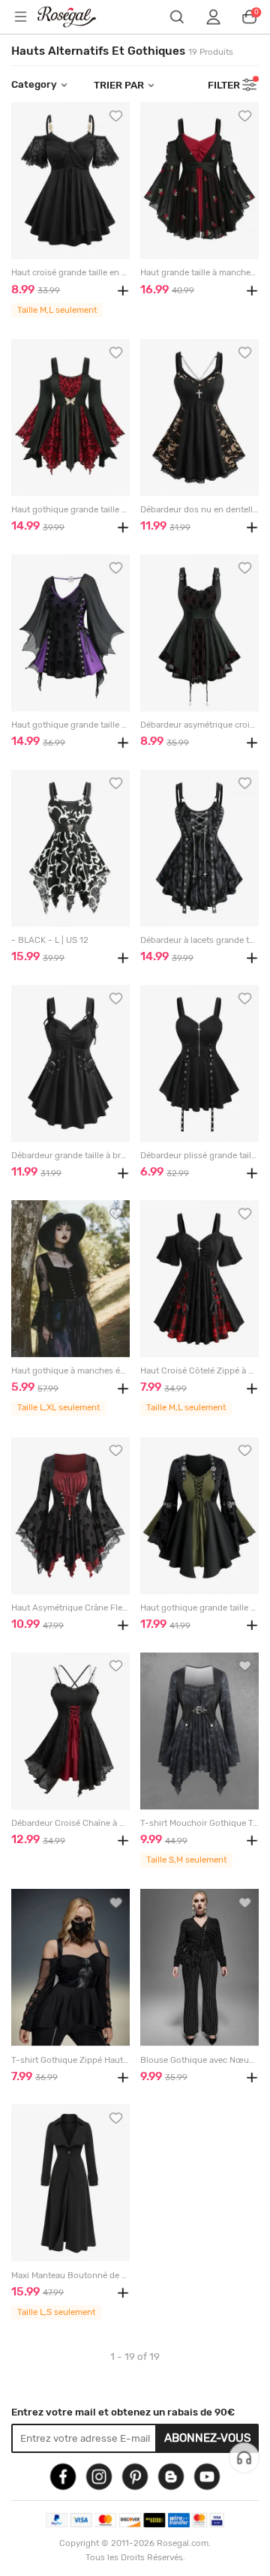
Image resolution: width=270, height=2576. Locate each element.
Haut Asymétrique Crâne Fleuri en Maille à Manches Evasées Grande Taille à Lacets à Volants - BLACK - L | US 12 (70, 1608)
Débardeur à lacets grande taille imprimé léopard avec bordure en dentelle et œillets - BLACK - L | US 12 (199, 940)
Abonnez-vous (208, 2438)
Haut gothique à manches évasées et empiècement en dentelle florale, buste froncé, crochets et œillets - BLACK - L (70, 1371)
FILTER (224, 85)
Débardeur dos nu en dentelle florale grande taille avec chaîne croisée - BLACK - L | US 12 (199, 510)
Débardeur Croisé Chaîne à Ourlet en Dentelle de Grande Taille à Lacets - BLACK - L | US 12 (70, 1823)
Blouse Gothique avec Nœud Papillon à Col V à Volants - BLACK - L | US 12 (199, 2060)
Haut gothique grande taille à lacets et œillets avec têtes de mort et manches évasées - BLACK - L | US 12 (70, 725)
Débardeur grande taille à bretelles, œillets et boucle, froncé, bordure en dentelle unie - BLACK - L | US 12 (70, 1156)
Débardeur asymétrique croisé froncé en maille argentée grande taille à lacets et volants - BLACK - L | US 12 (199, 725)
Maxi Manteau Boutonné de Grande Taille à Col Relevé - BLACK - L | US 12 (70, 2276)
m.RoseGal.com (76, 17)
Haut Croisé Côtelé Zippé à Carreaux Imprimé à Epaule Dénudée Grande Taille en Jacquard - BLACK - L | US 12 (199, 1371)
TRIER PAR (119, 85)
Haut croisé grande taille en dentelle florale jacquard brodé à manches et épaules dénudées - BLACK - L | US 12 (70, 273)
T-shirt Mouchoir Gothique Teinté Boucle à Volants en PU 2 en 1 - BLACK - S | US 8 (199, 1823)
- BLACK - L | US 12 (50, 940)
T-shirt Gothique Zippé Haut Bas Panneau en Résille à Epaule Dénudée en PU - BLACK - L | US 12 (70, 2060)
